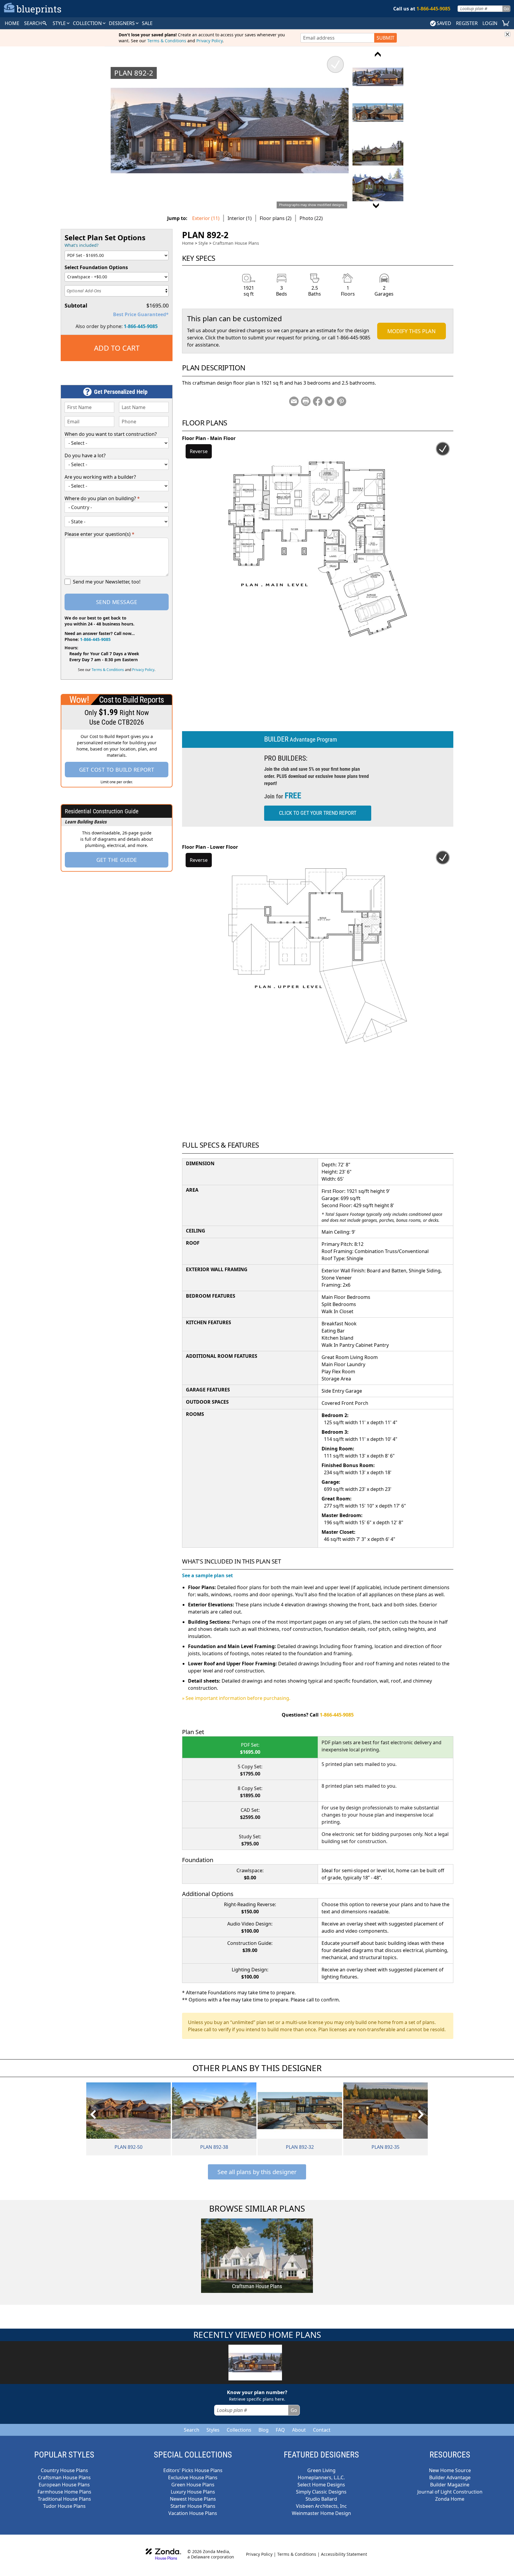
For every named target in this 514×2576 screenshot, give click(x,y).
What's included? (82, 245)
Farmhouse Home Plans (64, 2492)
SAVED (444, 23)
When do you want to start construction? (111, 434)
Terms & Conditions (167, 41)
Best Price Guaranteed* (141, 314)
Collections (239, 2430)
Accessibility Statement (344, 2554)
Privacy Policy (209, 41)
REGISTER (467, 23)
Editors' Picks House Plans (193, 2470)
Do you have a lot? (85, 455)
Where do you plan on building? (102, 498)
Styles (213, 2430)
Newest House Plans (193, 2499)
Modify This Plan (412, 331)
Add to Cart (117, 348)
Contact (322, 2430)
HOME (12, 23)
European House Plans (64, 2485)
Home (188, 243)
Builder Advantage (450, 2477)
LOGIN (490, 23)
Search (192, 2430)
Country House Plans (64, 2470)
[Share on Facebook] (318, 401)
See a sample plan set (207, 1575)
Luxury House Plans (193, 2492)
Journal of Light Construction (450, 2492)
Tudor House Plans (64, 2506)
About (299, 2430)
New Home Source (450, 2470)
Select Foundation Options (96, 267)
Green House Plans (193, 2485)
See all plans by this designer (257, 2172)
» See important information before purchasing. (236, 1698)
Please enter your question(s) (99, 534)
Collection (88, 23)
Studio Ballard (321, 2499)
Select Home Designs (321, 2485)
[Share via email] (294, 401)
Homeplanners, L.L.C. (321, 2477)
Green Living (321, 2470)
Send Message (117, 602)
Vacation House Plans (193, 2513)
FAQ (280, 2430)
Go (506, 8)
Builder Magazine (450, 2485)
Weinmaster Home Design (321, 2513)
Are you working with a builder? (100, 477)
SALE (147, 23)
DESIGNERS (122, 23)
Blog (264, 2430)
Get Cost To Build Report (117, 770)
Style (60, 23)
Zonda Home (450, 2499)
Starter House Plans (193, 2506)
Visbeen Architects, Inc (321, 2506)
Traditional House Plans (64, 2499)
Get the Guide (117, 860)
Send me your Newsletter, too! (107, 582)
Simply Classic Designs (321, 2492)
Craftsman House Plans (236, 243)
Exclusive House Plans (193, 2477)
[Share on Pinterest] (341, 401)
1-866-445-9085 (141, 326)
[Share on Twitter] (330, 401)
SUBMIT (385, 38)
